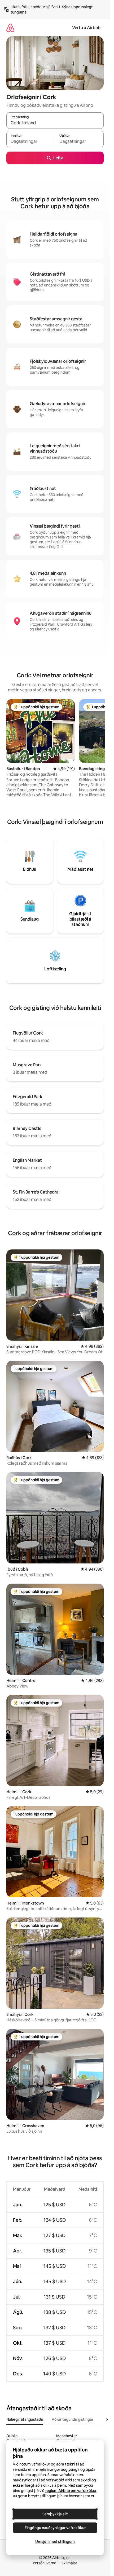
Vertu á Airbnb (86, 28)
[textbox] (31, 142)
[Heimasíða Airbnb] (10, 28)
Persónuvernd (45, 2563)
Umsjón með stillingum (55, 2542)
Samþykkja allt (55, 2514)
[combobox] (55, 123)
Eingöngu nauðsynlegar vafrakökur (55, 2528)
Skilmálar (69, 2563)
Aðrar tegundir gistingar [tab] (73, 2419)
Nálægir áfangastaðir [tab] (25, 2419)
